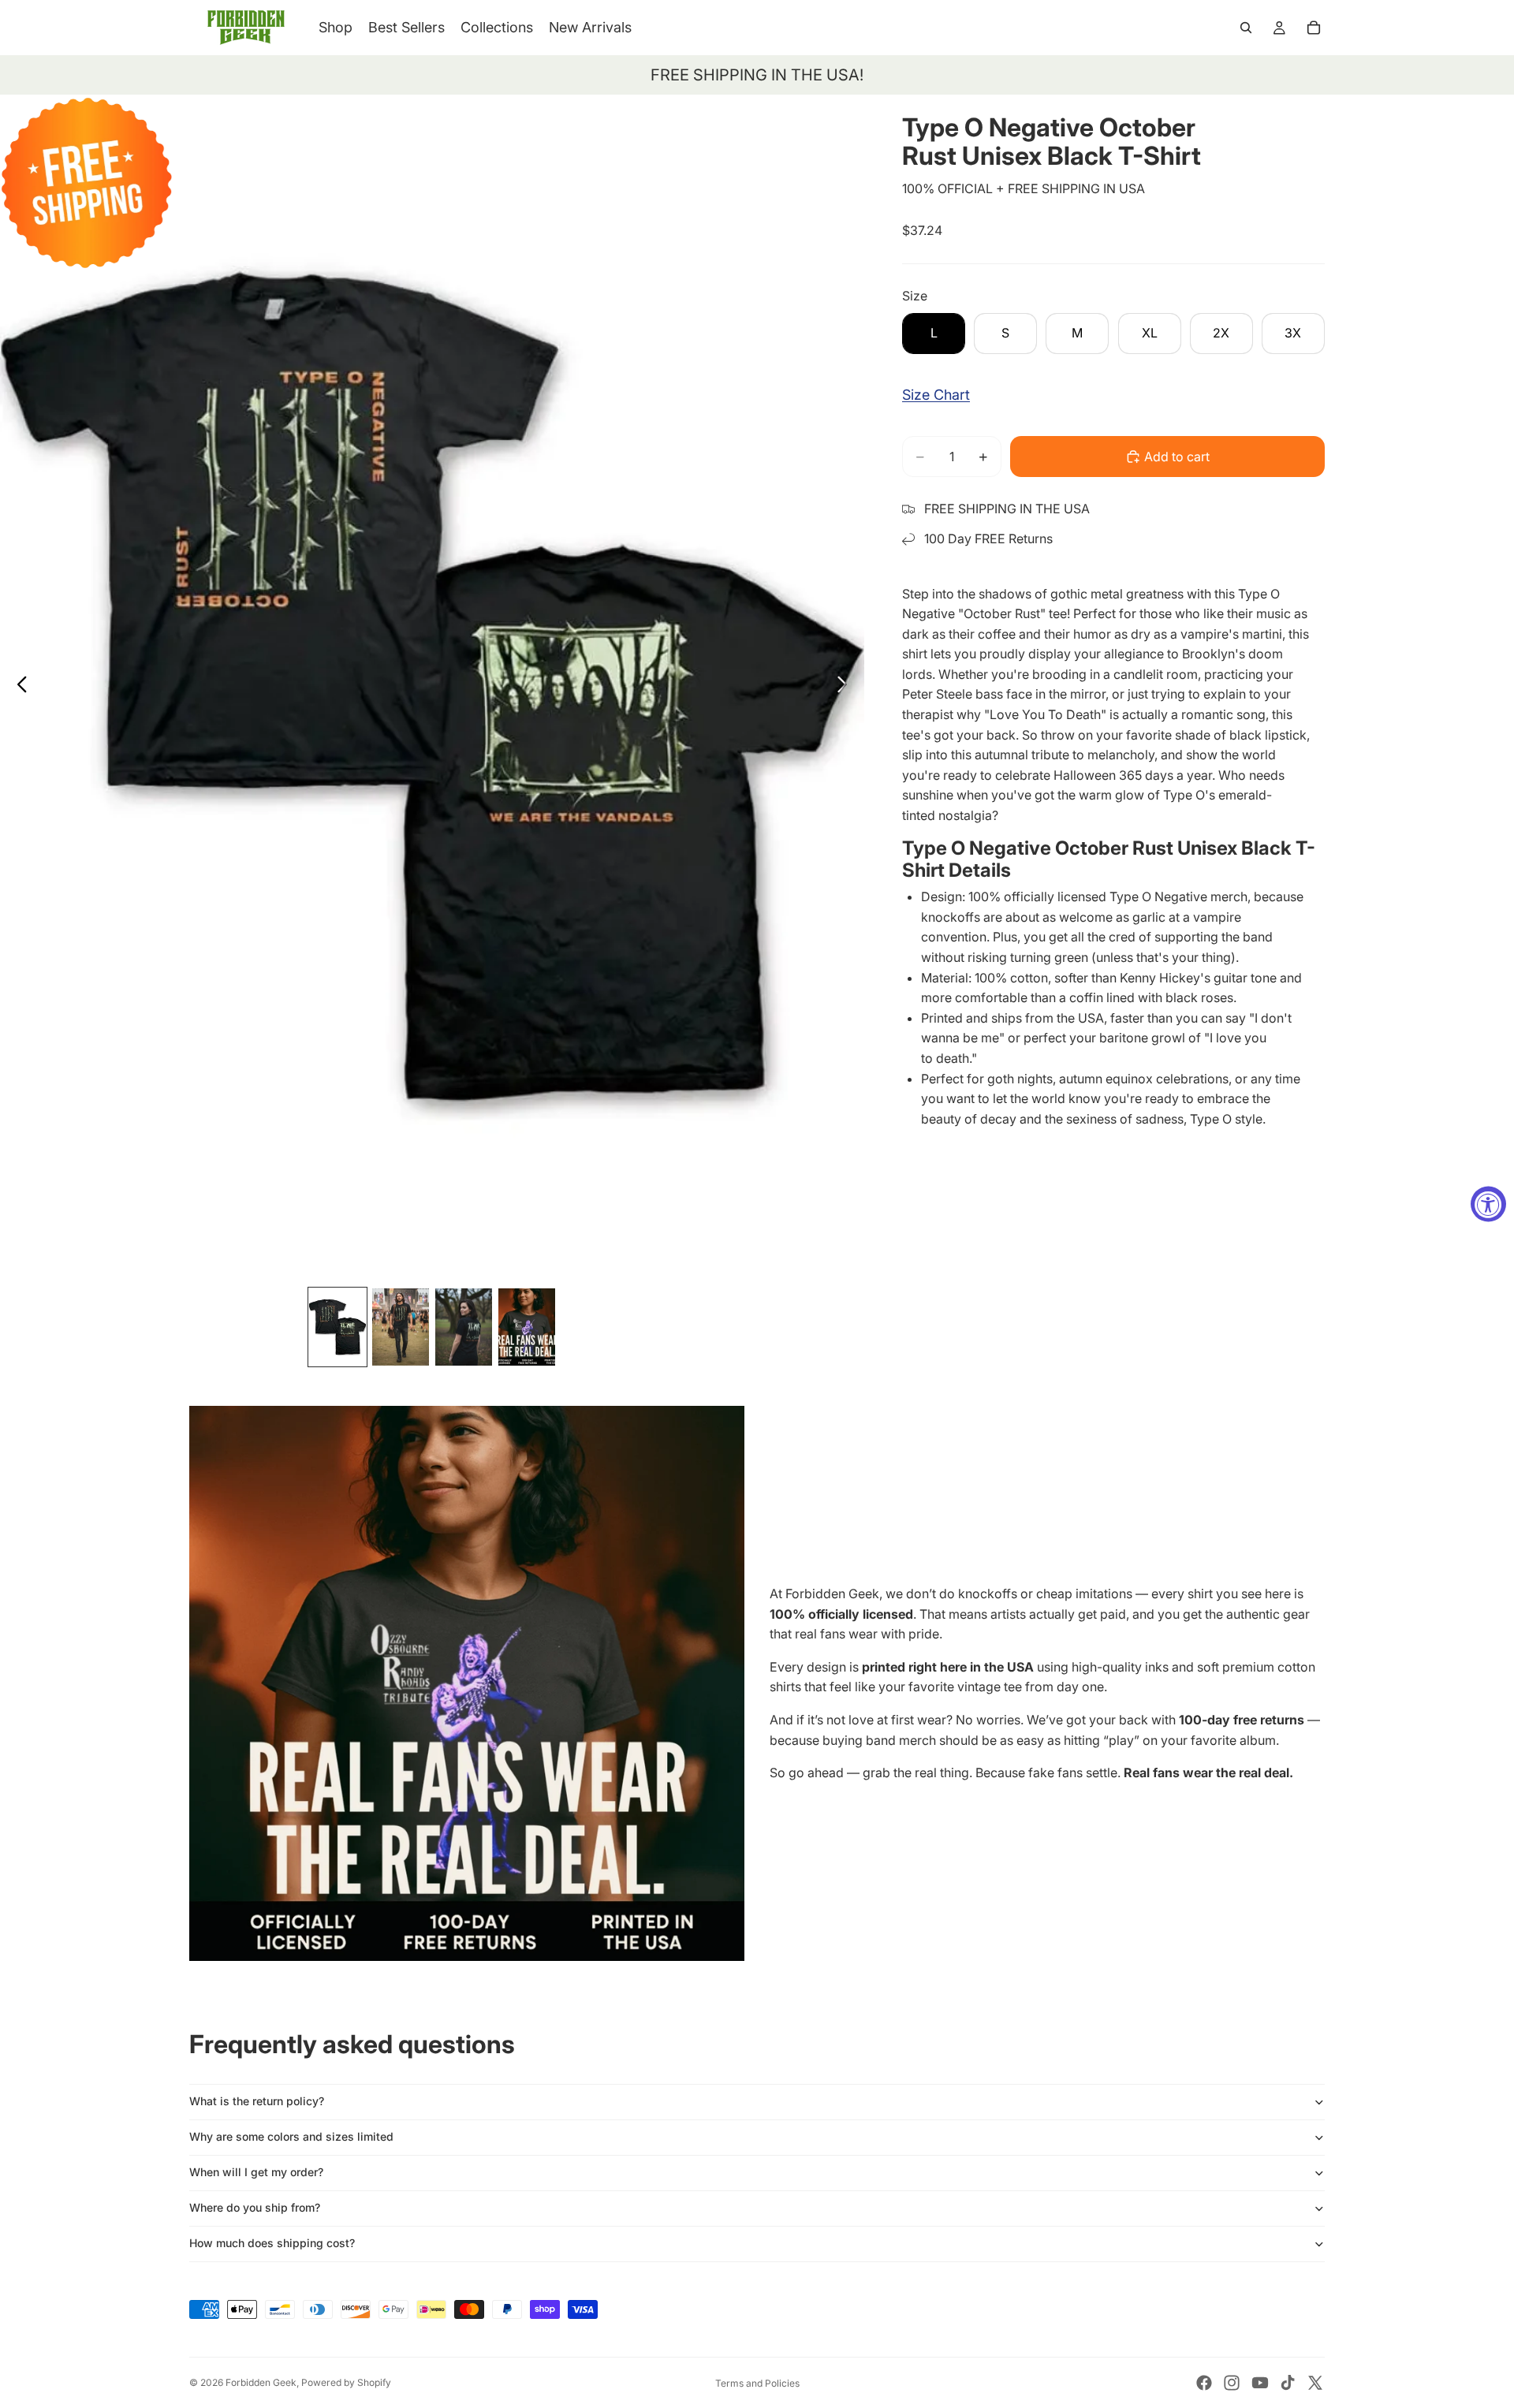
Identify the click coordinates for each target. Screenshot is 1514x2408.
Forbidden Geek (261, 2382)
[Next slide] (846, 687)
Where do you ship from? (255, 2207)
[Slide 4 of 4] (527, 1327)
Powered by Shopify (346, 2382)
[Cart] (1314, 28)
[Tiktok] (1288, 2383)
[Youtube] (1260, 2383)
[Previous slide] (18, 687)
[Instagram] (1232, 2383)
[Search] (1246, 28)
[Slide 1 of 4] (337, 1327)
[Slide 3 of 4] (464, 1327)
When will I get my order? (256, 2172)
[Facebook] (1204, 2383)
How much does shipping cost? (272, 2243)
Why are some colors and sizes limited (291, 2136)
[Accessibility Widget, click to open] (1488, 1204)
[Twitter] (1315, 2383)
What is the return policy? (257, 2101)
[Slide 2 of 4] (401, 1327)
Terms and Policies (757, 2383)
